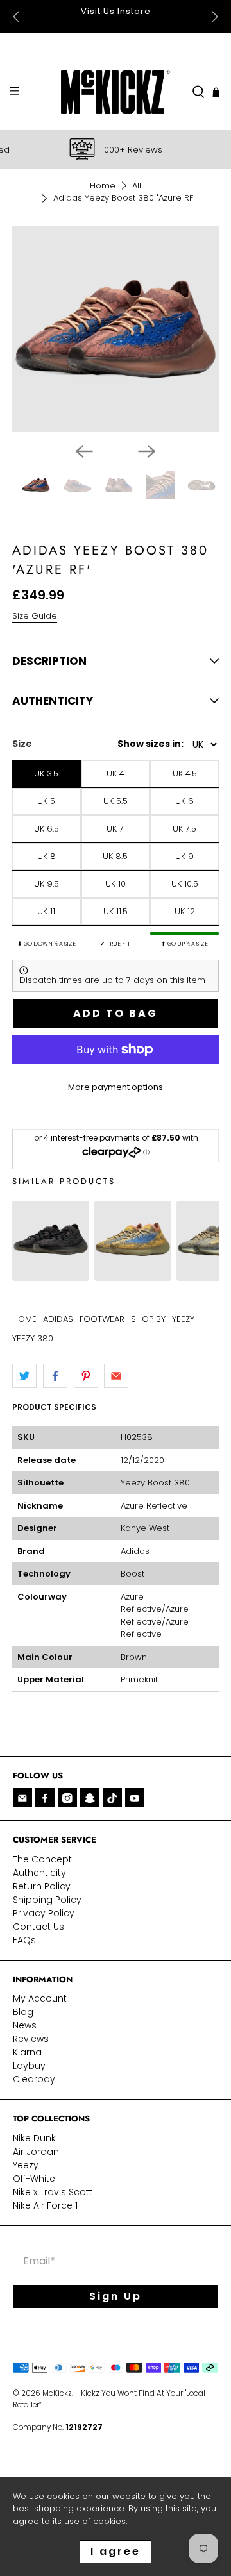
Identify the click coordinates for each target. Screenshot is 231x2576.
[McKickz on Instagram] (67, 1798)
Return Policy (42, 1886)
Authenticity (39, 1873)
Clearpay (34, 2079)
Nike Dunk (34, 2138)
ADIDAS (58, 1319)
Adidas (135, 1551)
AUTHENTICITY (53, 701)
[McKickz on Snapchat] (90, 1798)
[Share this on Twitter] (24, 1376)
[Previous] (84, 451)
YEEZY (183, 1319)
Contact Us (38, 1927)
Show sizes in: (150, 744)
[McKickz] (116, 92)
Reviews (31, 2039)
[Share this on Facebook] (55, 1376)
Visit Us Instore (75, 11)
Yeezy (26, 2165)
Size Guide (35, 616)
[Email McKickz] (22, 1798)
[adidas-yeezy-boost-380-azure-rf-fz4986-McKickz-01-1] (116, 329)
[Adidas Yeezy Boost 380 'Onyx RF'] (51, 1274)
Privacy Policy (44, 1913)
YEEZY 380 (33, 1338)
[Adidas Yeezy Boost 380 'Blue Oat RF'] (133, 1274)
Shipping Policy (47, 1900)
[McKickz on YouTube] (135, 1798)
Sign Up (116, 2296)
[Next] (147, 451)
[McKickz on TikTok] (112, 1798)
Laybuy (29, 2066)
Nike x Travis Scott (53, 2192)
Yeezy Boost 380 (155, 1483)
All (137, 186)
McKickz (57, 2393)
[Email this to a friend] (116, 1376)
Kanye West (145, 1528)
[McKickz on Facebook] (45, 1798)
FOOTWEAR (102, 1319)
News (25, 2025)
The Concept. (43, 1859)
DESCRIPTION (49, 661)
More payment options (116, 1087)
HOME (24, 1319)
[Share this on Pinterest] (86, 1376)
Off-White (34, 2179)
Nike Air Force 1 (45, 2205)
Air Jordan (36, 2152)
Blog (23, 2012)
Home (103, 186)
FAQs (24, 1940)
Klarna (27, 2052)
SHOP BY (148, 1319)
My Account (40, 1998)
